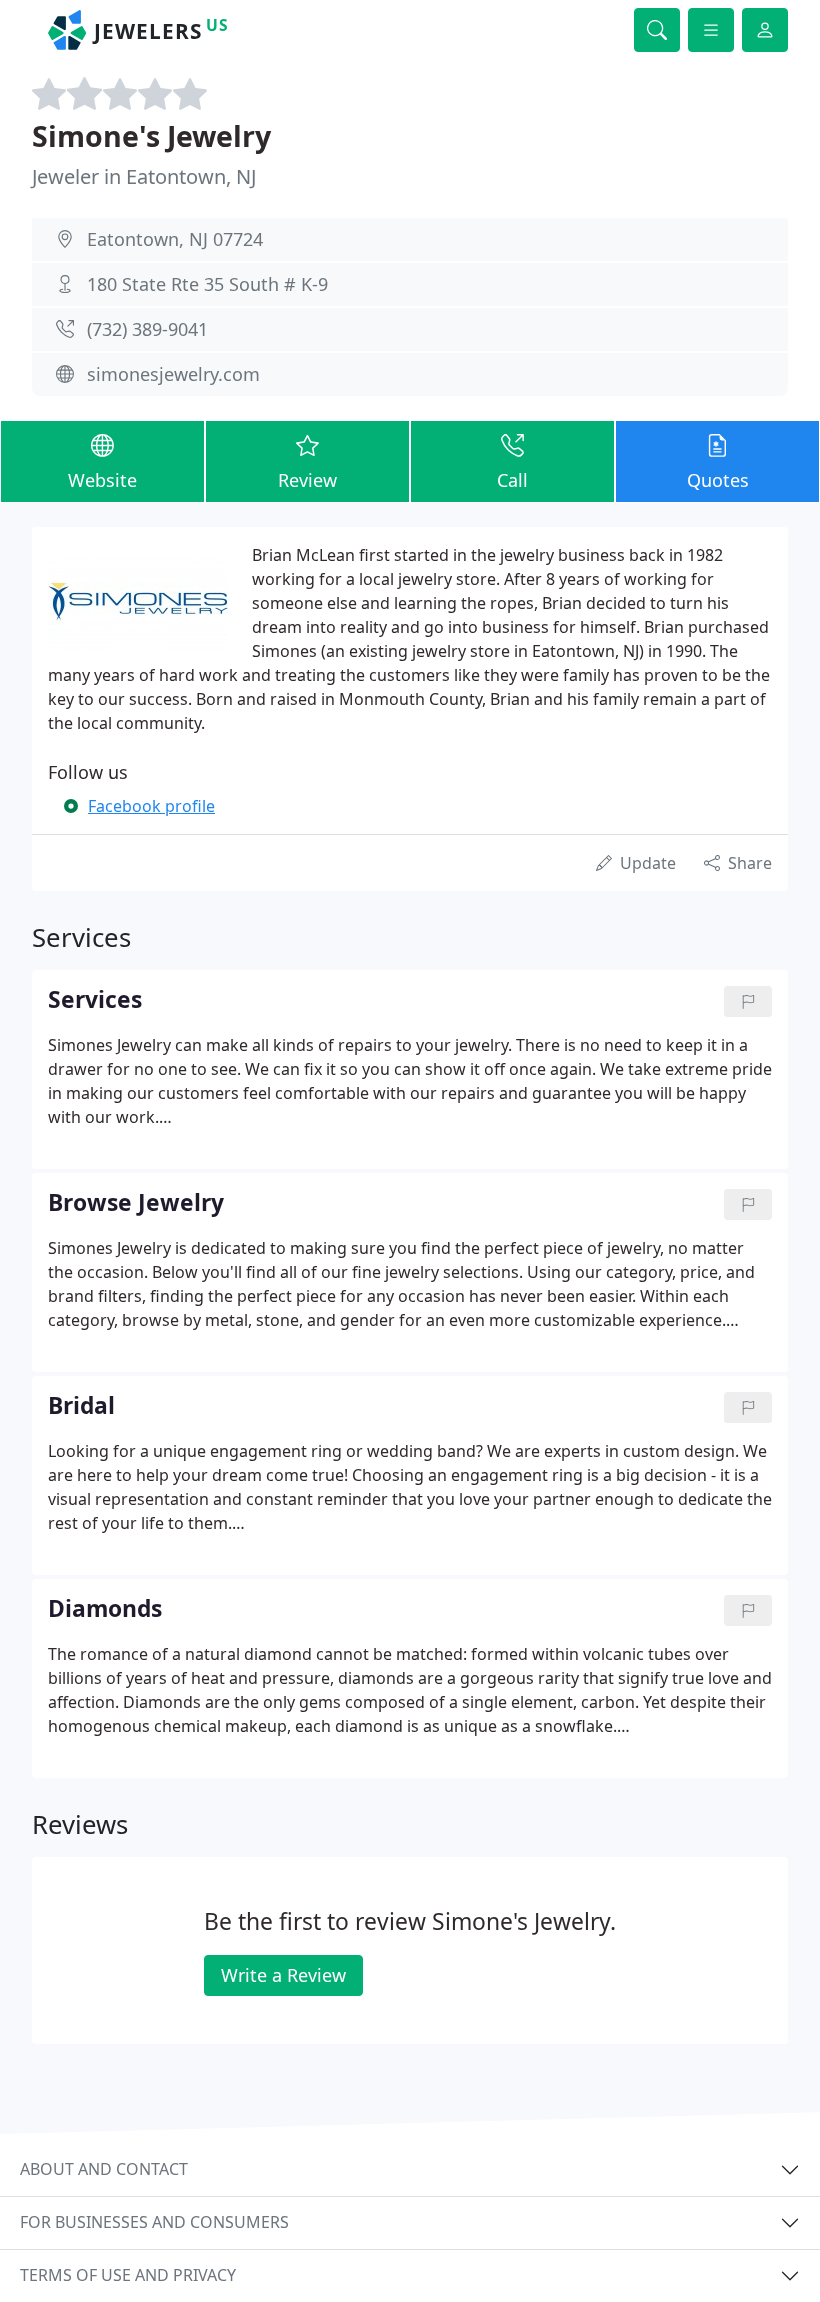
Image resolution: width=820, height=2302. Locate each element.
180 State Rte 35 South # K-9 (207, 284)
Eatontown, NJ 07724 (175, 239)
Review (307, 480)
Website (102, 480)
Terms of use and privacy (128, 2275)
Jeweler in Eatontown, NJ (144, 176)
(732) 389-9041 (147, 329)
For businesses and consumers (154, 2222)
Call (512, 480)
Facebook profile (151, 806)
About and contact (104, 2169)
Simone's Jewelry (151, 135)
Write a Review (283, 1975)
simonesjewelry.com (173, 374)
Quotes (718, 480)
